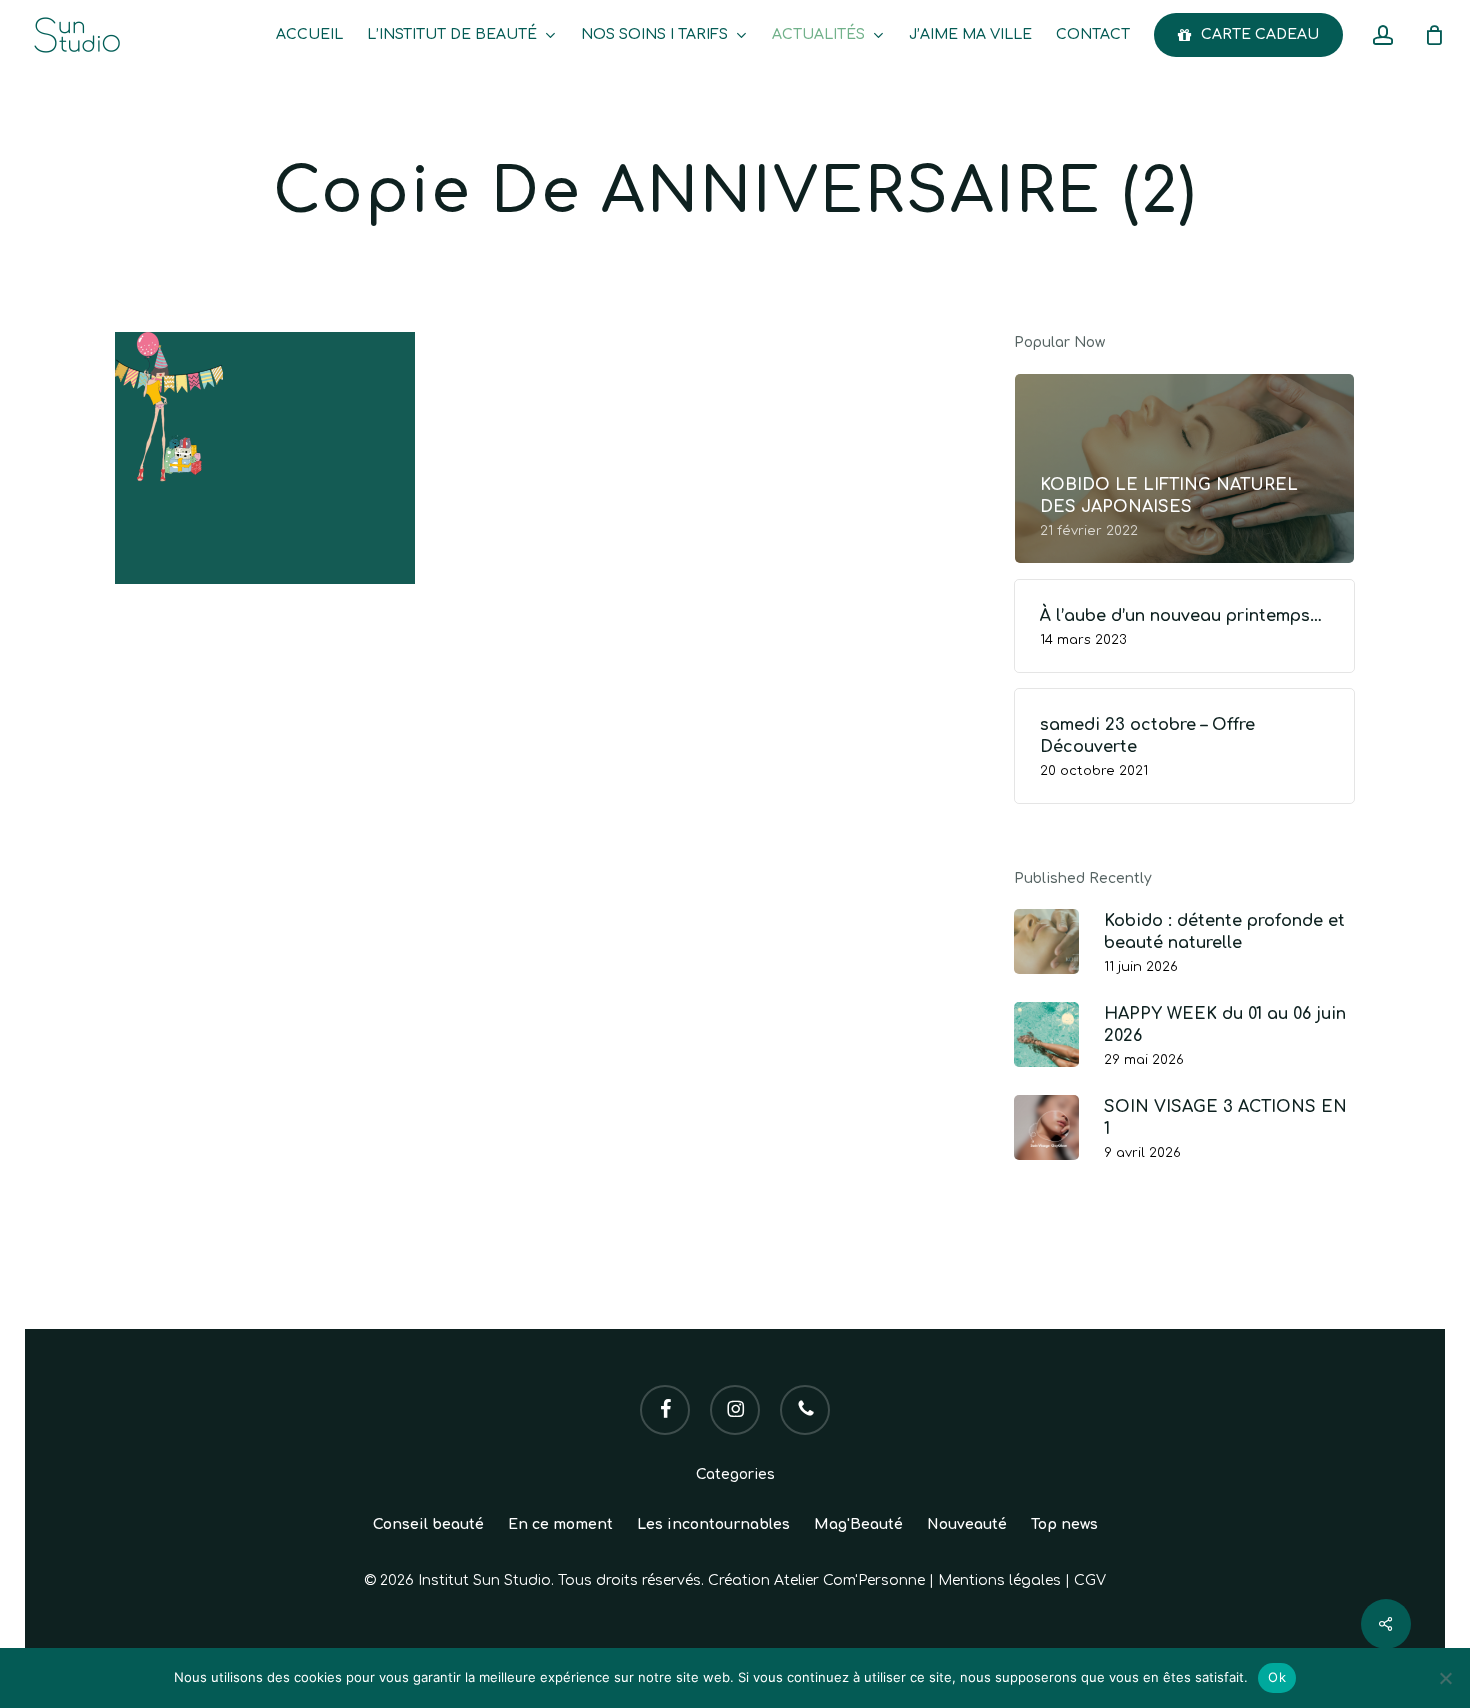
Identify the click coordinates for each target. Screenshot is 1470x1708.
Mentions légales (999, 1580)
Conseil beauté (428, 1524)
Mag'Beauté (858, 1524)
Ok (1277, 1677)
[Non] (1445, 1678)
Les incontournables (713, 1524)
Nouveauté (967, 1524)
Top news (1064, 1524)
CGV (1090, 1580)
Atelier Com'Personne (849, 1580)
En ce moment (560, 1524)
